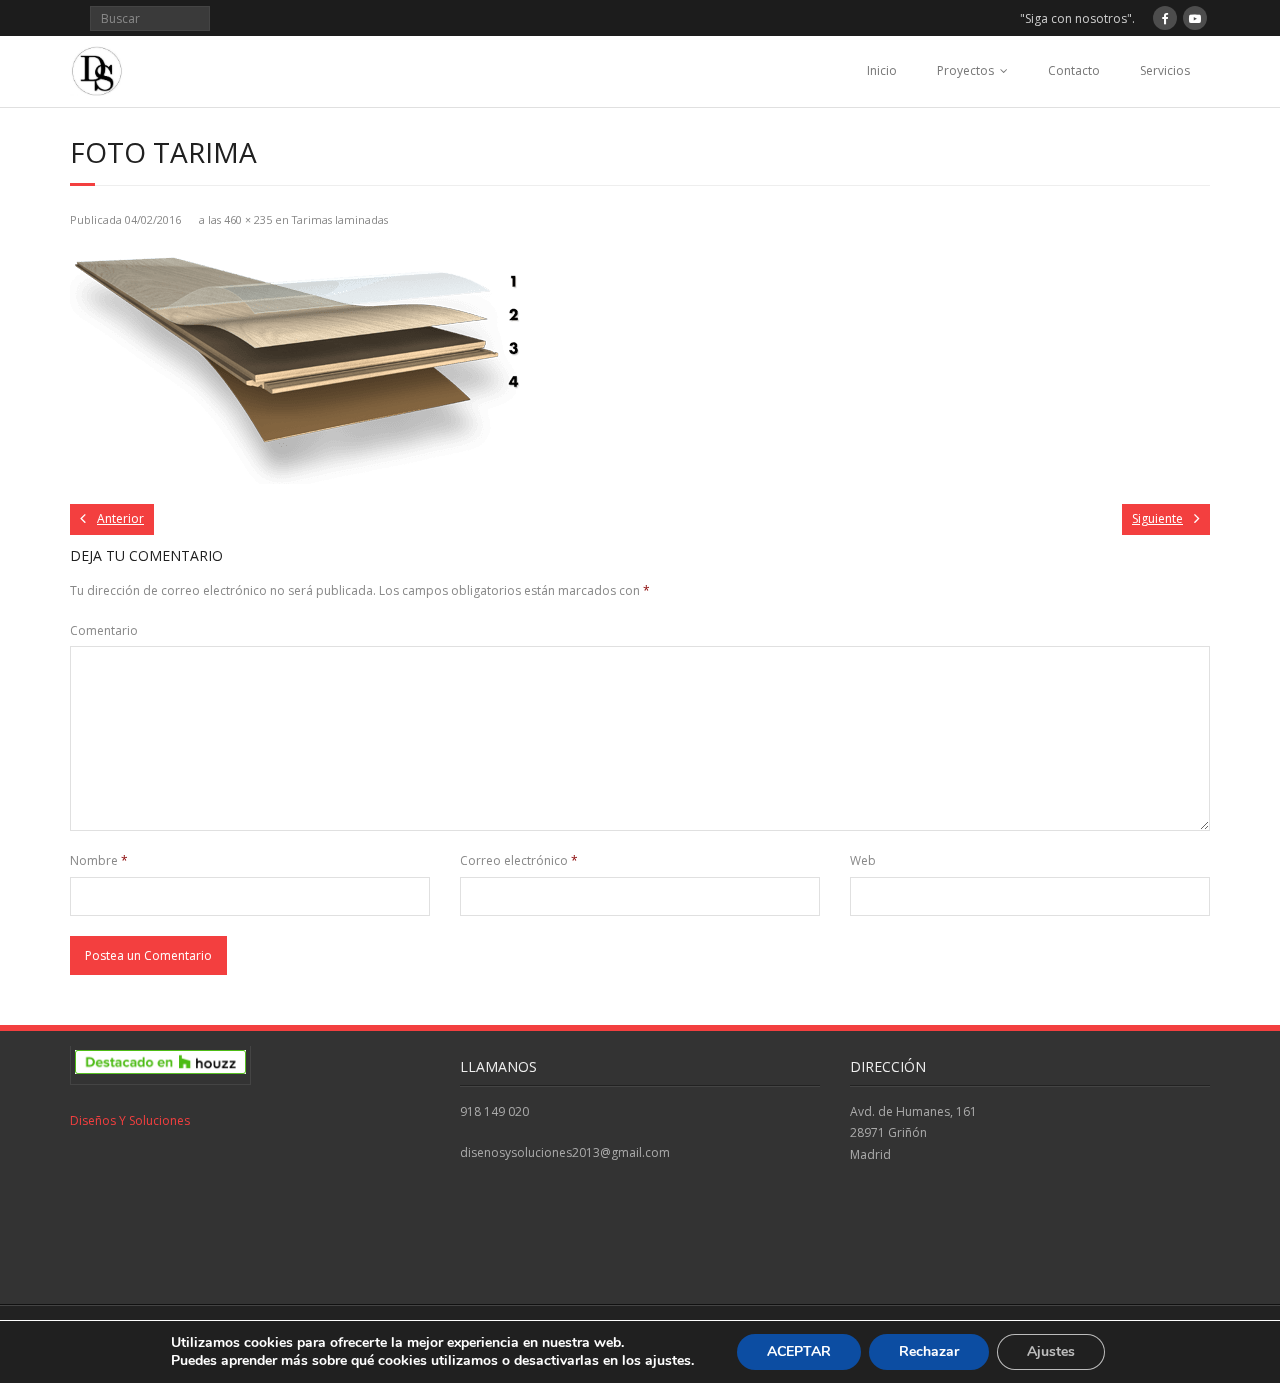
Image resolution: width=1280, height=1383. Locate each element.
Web (863, 860)
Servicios (1165, 70)
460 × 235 (248, 219)
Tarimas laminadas (340, 219)
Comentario (104, 630)
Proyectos (965, 70)
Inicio (882, 70)
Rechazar (929, 1351)
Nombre (99, 860)
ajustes (668, 1361)
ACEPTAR (799, 1351)
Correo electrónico (519, 860)
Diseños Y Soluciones (130, 1120)
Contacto (1074, 70)
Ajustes (1051, 1351)
